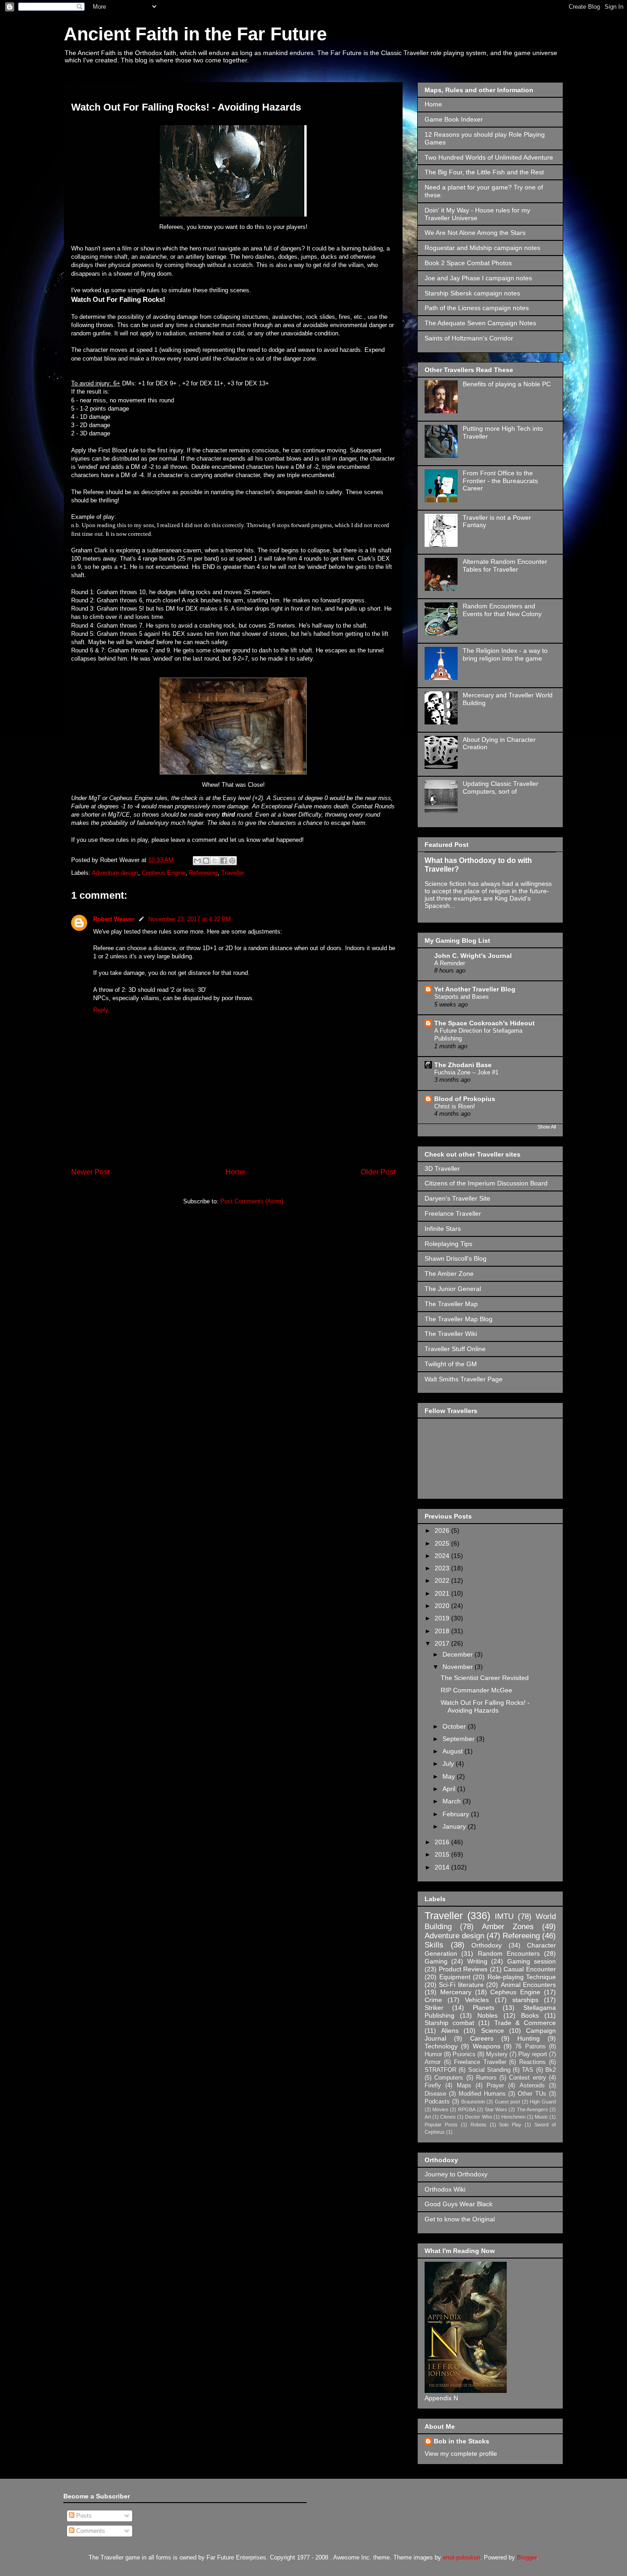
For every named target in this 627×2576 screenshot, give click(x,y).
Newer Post (90, 1172)
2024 (443, 1556)
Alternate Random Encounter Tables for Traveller (505, 565)
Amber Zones (508, 1927)
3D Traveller (442, 1168)
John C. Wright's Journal (473, 956)
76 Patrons (530, 2047)
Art (428, 2117)
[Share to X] (215, 861)
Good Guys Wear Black (459, 2204)
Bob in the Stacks (462, 2441)
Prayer (495, 2086)
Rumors (486, 2078)
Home (235, 1172)
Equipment (455, 1977)
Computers (449, 2078)
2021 (443, 1593)
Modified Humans (482, 2094)
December (459, 1654)
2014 (443, 1867)
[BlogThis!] (206, 861)
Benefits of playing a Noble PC (507, 384)
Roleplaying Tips (448, 1244)
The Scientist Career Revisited (485, 1678)
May (450, 1776)
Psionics (464, 2054)
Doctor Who (478, 2117)
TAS (528, 2070)
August (453, 1751)
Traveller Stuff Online (455, 1349)
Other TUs (532, 2094)
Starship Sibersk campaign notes (472, 293)
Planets (484, 2008)
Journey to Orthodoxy (456, 2174)
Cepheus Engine (164, 873)
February (457, 1814)
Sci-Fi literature (461, 1985)
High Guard (543, 2102)
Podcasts (437, 2102)
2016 (443, 1842)
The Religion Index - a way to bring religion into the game (505, 654)
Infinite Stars (443, 1229)
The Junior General (453, 1289)
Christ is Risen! (455, 1106)
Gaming (436, 1961)
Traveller (233, 873)
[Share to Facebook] (224, 861)
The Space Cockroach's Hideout (484, 1023)
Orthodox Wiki (445, 2189)
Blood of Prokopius (465, 1099)
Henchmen (513, 2117)
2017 (443, 1643)
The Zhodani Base (463, 1065)
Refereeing (203, 873)
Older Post (378, 1172)
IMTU (504, 1917)
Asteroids (532, 2086)
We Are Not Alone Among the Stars (475, 233)
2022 (443, 1580)
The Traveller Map (451, 1304)
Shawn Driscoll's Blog (456, 1258)
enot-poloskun (462, 2557)
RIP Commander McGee (476, 1690)
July (449, 1764)
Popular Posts (441, 2125)
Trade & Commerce (525, 2023)
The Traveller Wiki (451, 1334)
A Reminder (450, 963)
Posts (83, 2516)
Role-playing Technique (522, 1977)
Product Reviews (463, 1969)
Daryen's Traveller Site (457, 1198)
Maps (464, 2086)
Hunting (529, 2038)
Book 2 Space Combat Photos (468, 263)
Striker (434, 2008)
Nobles (487, 2015)
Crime (433, 2000)
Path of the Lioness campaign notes (477, 308)
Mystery (497, 2054)
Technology (441, 2046)
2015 (443, 1854)
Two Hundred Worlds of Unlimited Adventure (489, 157)
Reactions (532, 2062)
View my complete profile (461, 2454)
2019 (443, 1618)
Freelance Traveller (453, 1213)
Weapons (487, 2046)
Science (493, 2031)
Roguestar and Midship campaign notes (482, 248)
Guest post (507, 2102)
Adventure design (115, 873)
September (459, 1739)
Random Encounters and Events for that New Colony (502, 610)
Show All (547, 1127)
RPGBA (467, 2109)
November (459, 1667)
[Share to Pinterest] (232, 861)
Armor (433, 2062)
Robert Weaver (114, 919)
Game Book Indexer (454, 119)
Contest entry (527, 2078)
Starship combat (449, 2023)
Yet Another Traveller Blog (475, 989)
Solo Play (510, 2125)
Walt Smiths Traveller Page (464, 1379)
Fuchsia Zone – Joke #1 (466, 1072)
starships (525, 2000)
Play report (533, 2054)
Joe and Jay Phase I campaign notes (478, 278)
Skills (434, 1945)
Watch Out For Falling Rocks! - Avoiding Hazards (485, 1706)
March (453, 1801)
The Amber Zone (449, 1274)
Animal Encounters (528, 1985)
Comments (90, 2531)
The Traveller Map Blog (459, 1319)
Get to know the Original (460, 2219)
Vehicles (477, 2000)
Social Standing (489, 2070)
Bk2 (551, 2070)
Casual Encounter (530, 1969)
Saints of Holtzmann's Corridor (469, 338)
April (450, 1789)
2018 (443, 1631)
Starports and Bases (462, 997)
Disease (435, 2094)
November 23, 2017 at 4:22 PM (190, 919)
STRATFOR (440, 2070)
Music (541, 2117)
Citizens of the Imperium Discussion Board (486, 1183)
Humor (433, 2054)
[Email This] (197, 861)
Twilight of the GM (451, 1364)
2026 (443, 1530)
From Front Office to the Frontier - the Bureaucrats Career (500, 481)
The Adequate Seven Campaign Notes (480, 323)
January (455, 1826)
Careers (482, 2038)
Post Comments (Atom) (252, 1201)
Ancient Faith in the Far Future (195, 34)
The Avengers (532, 2109)
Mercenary (456, 1992)
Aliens (450, 2031)
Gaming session (532, 1961)
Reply (101, 1010)
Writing (477, 1961)
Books (530, 2015)
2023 (443, 1568)
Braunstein (473, 2102)
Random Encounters (509, 1953)
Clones (448, 2117)
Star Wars (496, 2109)
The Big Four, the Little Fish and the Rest (484, 172)
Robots (479, 2125)
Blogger (527, 2557)
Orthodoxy (487, 1945)
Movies (440, 2109)
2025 (443, 1543)
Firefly (433, 2086)
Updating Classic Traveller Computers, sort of (501, 787)
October (455, 1726)
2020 (443, 1606)
